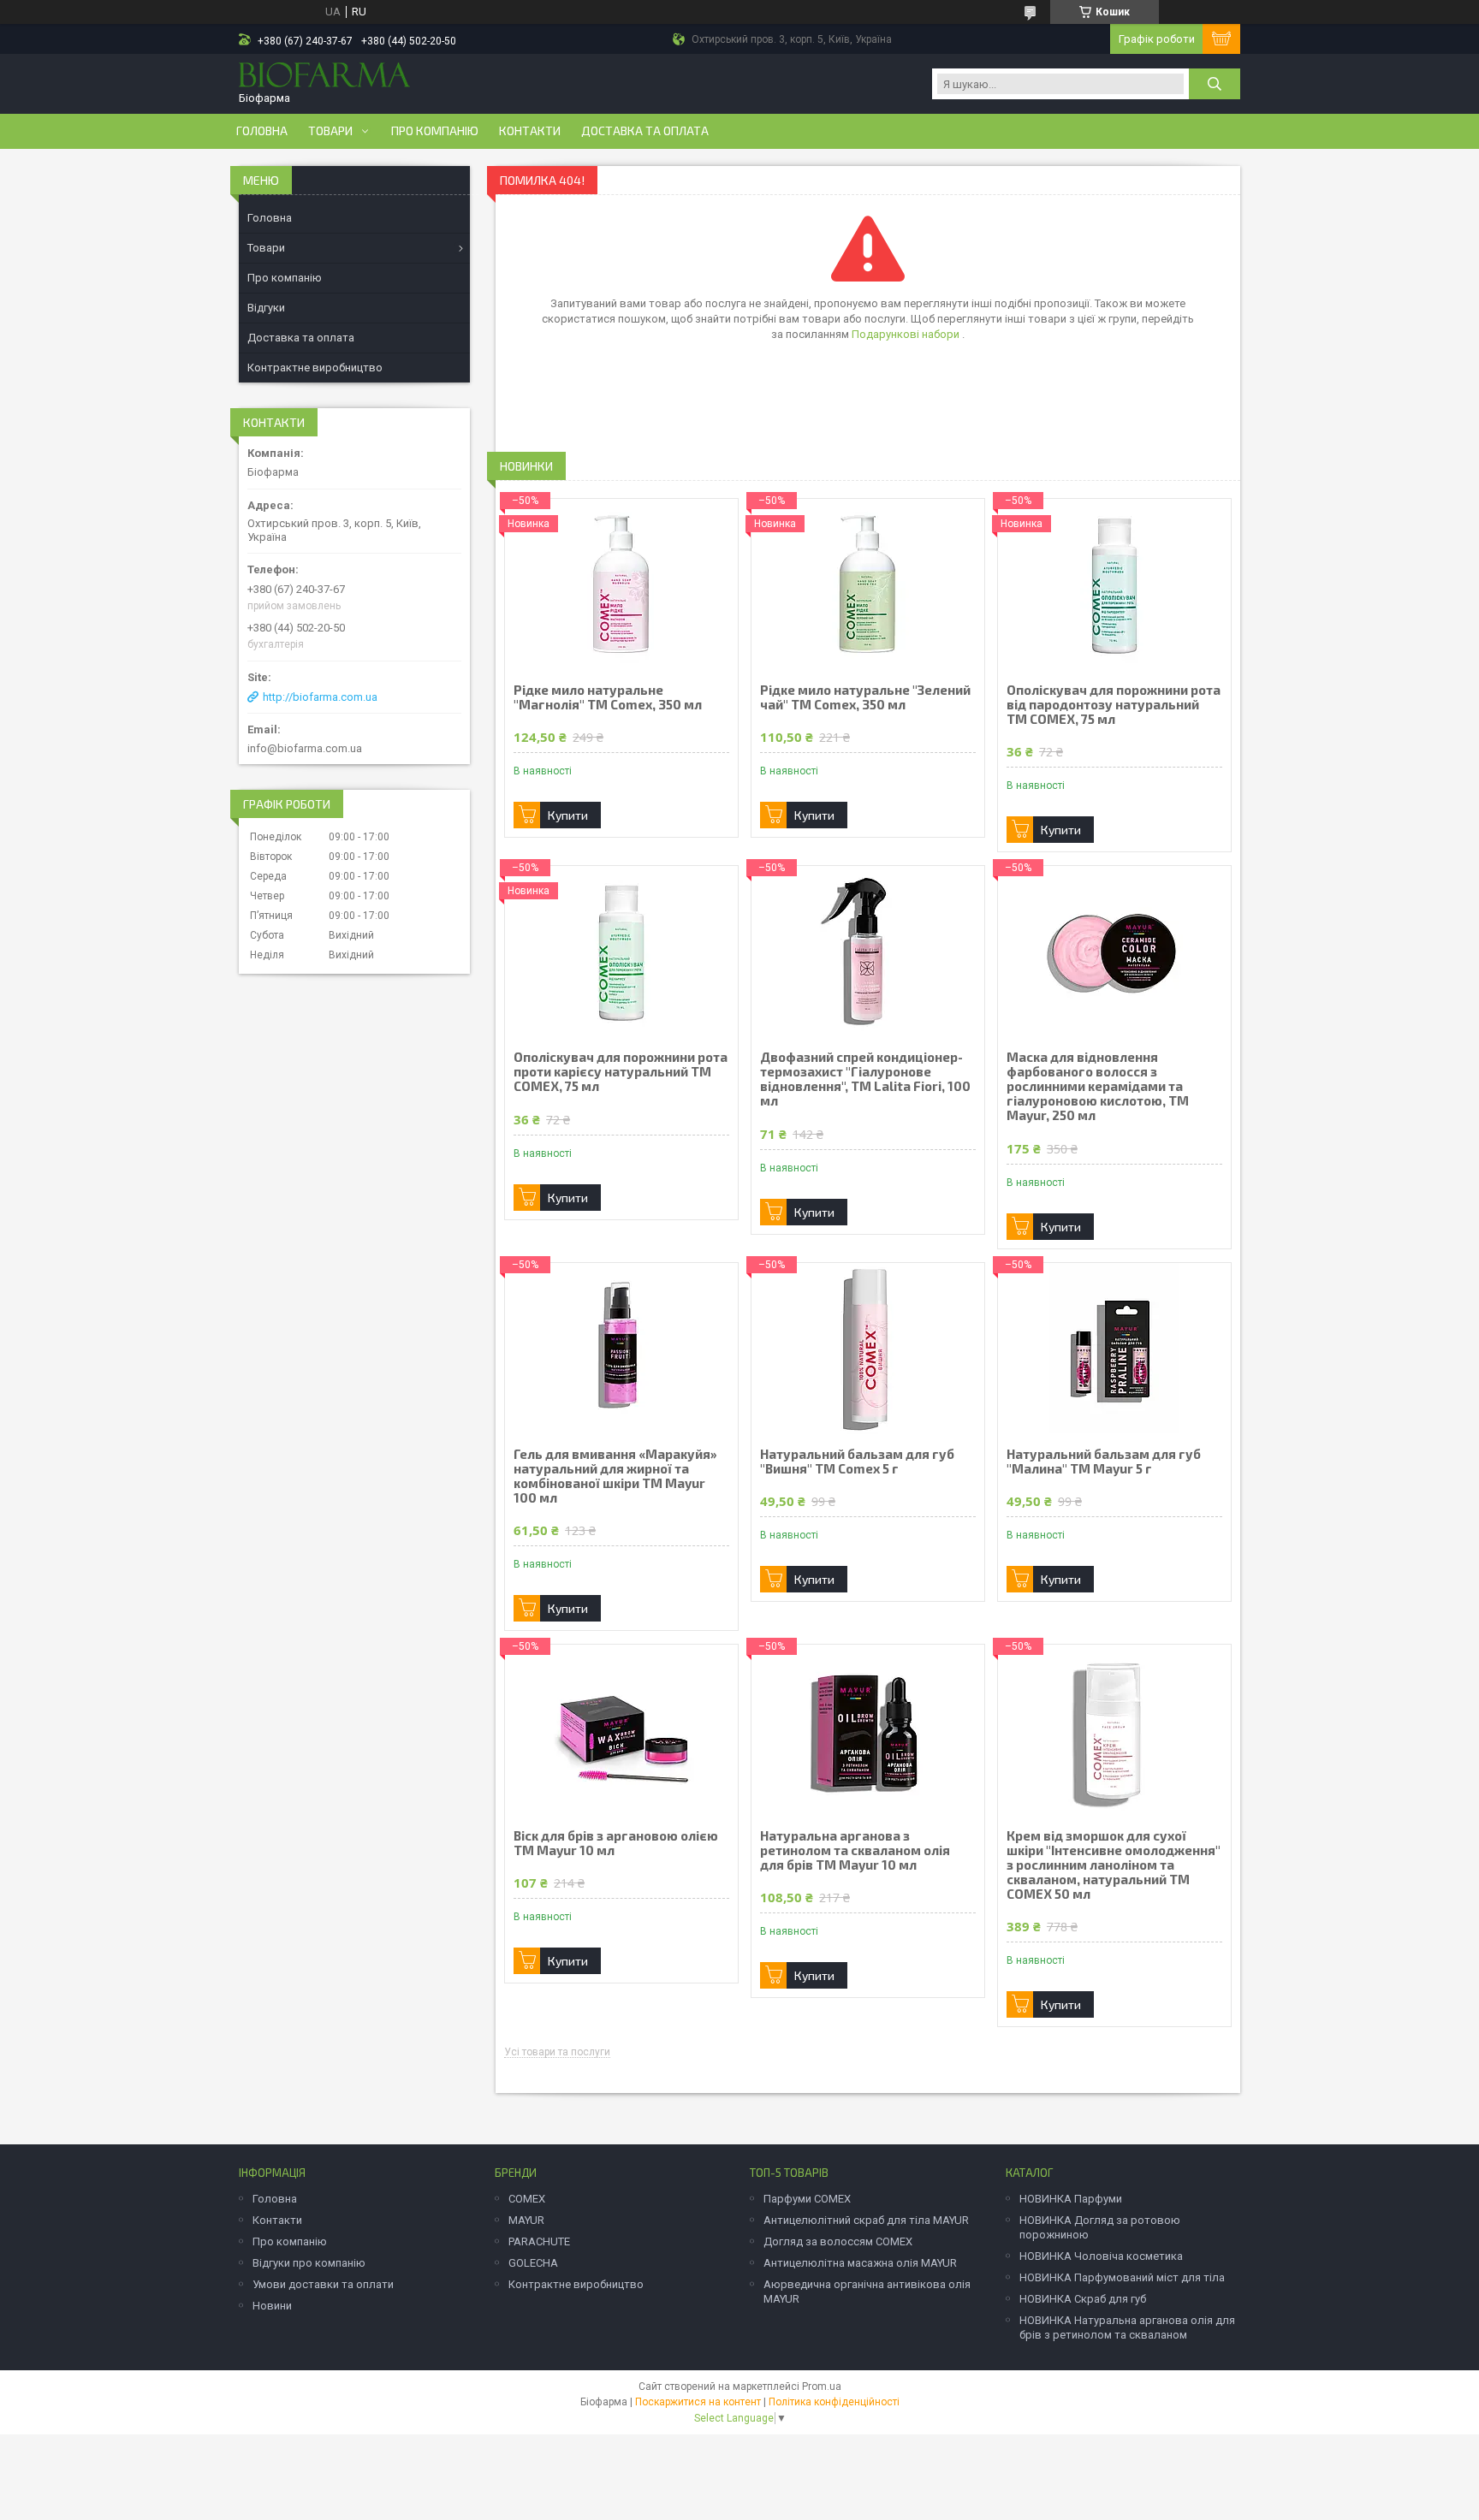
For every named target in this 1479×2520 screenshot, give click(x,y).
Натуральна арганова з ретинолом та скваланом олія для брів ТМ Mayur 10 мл (855, 1850)
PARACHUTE (539, 2241)
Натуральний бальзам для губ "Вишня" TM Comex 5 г (857, 1462)
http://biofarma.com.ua (320, 697)
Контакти (530, 131)
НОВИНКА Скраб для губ (1083, 2299)
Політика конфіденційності (834, 2402)
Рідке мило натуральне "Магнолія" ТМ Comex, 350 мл (608, 697)
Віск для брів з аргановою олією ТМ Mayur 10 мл (616, 1843)
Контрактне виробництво (315, 368)
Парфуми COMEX (807, 2199)
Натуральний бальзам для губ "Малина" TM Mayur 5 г (1104, 1462)
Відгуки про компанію (309, 2263)
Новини (272, 2306)
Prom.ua (822, 2387)
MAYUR (526, 2220)
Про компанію (435, 131)
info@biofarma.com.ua (305, 748)
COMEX (527, 2199)
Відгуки (266, 308)
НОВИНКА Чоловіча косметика (1101, 2256)
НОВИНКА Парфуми (1071, 2199)
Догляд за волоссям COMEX (838, 2241)
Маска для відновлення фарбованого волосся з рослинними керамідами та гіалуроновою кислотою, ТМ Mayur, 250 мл (1098, 1086)
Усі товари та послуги (557, 2052)
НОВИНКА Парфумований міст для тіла (1122, 2277)
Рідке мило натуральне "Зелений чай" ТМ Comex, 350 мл (865, 697)
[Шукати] (1215, 84)
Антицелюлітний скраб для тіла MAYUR (866, 2220)
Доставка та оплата (645, 131)
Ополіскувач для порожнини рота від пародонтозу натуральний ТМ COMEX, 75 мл (1114, 705)
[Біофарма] (324, 77)
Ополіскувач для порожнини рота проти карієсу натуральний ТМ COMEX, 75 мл (621, 1072)
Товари (330, 131)
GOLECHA (533, 2263)
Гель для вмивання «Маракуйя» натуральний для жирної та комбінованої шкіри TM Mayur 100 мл (615, 1476)
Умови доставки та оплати (323, 2284)
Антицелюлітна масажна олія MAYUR (860, 2263)
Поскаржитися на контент (698, 2402)
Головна (262, 131)
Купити (568, 815)
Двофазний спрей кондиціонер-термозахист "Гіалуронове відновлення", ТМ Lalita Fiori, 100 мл (865, 1079)
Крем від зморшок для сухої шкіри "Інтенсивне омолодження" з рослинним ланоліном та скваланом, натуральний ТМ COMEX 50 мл (1114, 1865)
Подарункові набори (907, 334)
